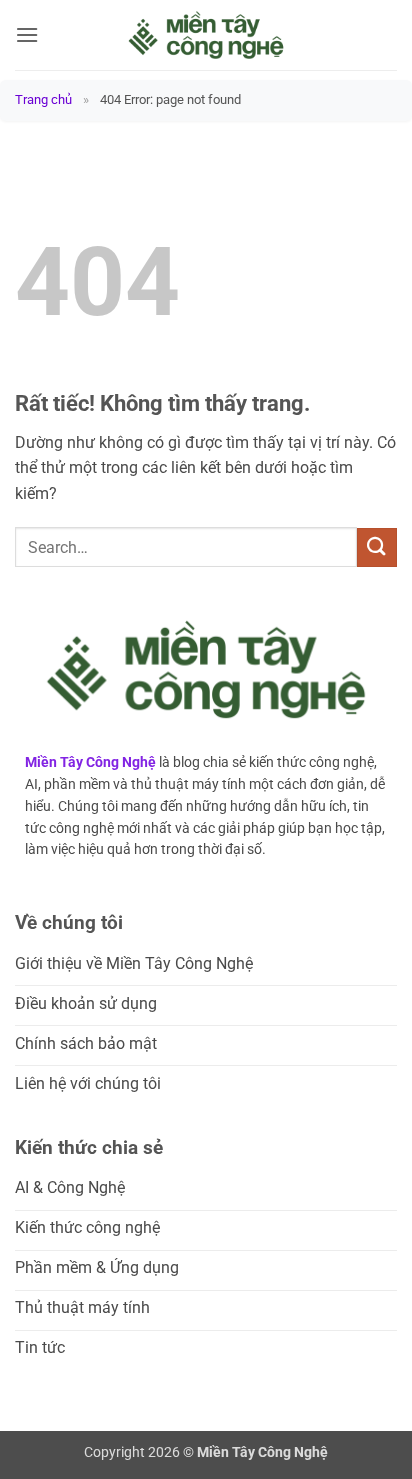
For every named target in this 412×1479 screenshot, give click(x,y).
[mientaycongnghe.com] (206, 35)
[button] (27, 34)
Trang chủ (43, 99)
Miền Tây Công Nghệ (90, 762)
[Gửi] (377, 547)
